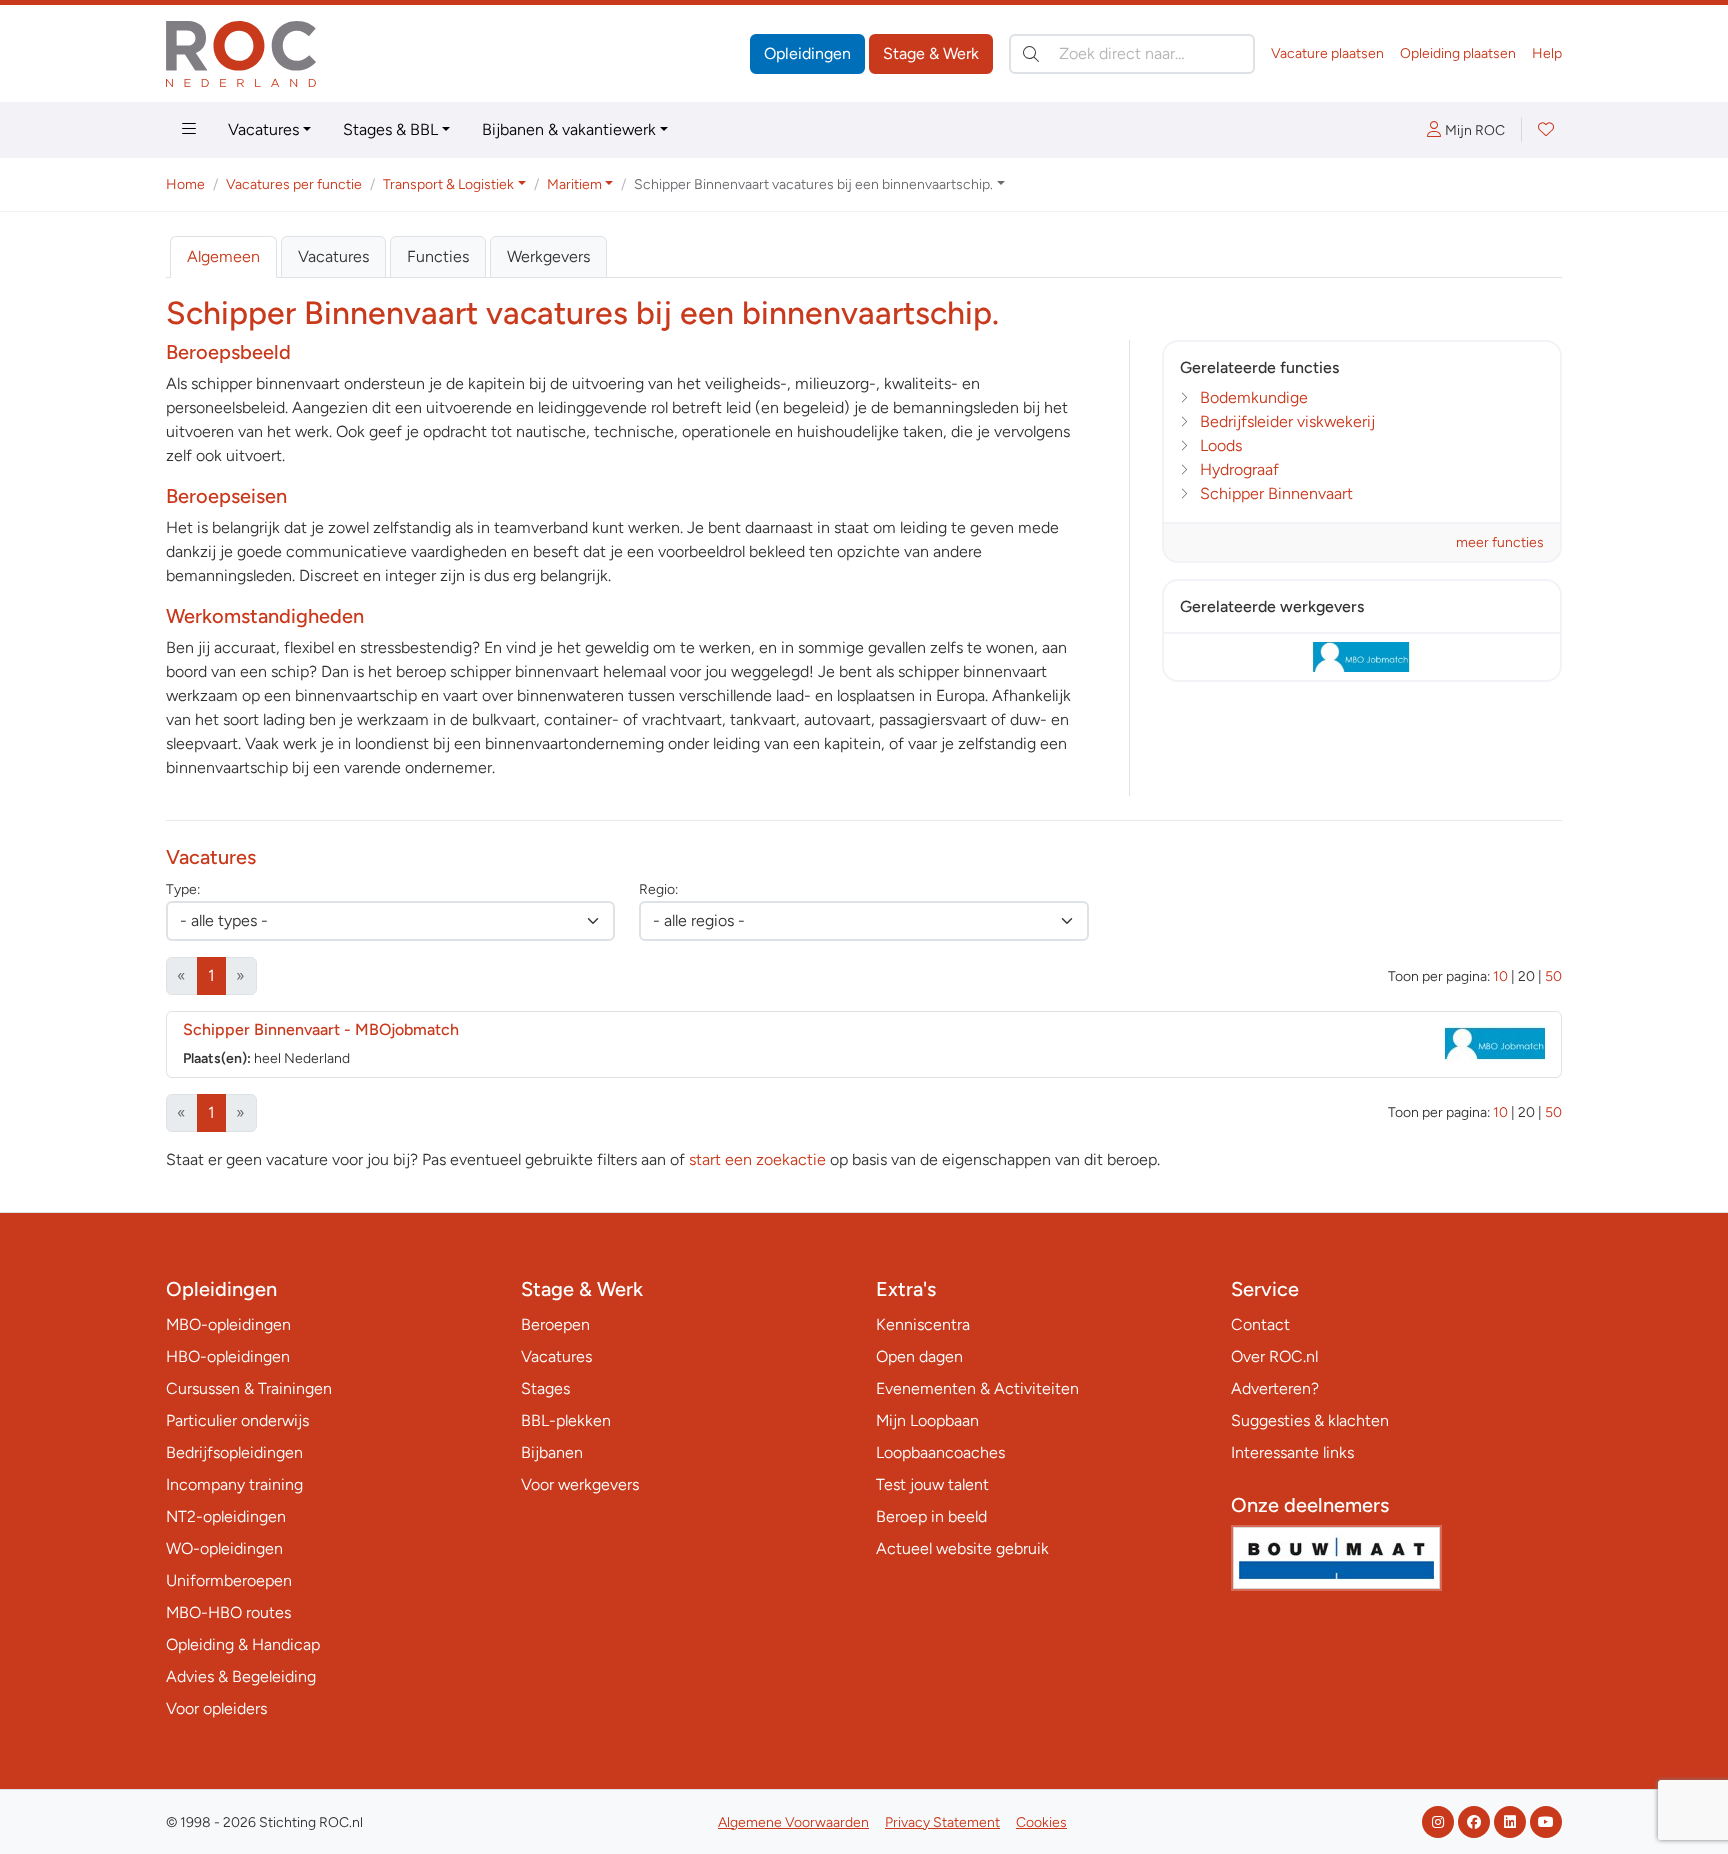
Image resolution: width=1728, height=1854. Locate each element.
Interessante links (1292, 1452)
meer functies (1500, 542)
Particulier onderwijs (237, 1420)
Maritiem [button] (574, 184)
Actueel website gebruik (962, 1548)
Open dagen (919, 1356)
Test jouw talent (932, 1484)
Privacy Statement (942, 1822)
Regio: (658, 889)
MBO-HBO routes (228, 1612)
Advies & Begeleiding (241, 1676)
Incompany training (234, 1484)
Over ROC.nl (1274, 1356)
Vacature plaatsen (1327, 53)
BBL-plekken (566, 1420)
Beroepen (555, 1324)
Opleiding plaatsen (1458, 53)
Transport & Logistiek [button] (448, 184)
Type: (183, 889)
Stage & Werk (931, 53)
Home (185, 184)
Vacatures (263, 129)
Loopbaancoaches (940, 1452)
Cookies (1041, 1822)
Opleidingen (807, 53)
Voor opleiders (216, 1708)
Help (1547, 53)
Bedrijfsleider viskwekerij (1287, 421)
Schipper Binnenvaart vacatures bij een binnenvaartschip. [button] (813, 184)
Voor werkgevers (580, 1484)
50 (1553, 976)
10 (1500, 976)
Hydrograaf (1239, 469)
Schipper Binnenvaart (1276, 493)
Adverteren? (1275, 1388)
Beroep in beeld (931, 1516)
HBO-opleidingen (228, 1356)
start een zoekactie (757, 1159)
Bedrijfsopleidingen (234, 1452)
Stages (545, 1388)
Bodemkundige (1254, 397)
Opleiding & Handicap (243, 1644)
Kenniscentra (923, 1324)
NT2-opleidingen (226, 1516)
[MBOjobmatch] (1362, 657)
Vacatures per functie (294, 184)
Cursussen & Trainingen (249, 1388)
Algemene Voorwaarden (793, 1822)
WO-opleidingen (224, 1548)
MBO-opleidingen (228, 1324)
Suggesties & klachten (1310, 1420)
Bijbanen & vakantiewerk (569, 129)
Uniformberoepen (229, 1580)
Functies (438, 256)
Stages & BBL (390, 129)
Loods (1221, 445)
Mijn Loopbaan (927, 1420)
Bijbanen (552, 1452)
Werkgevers (548, 256)
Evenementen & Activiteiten (977, 1388)
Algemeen (223, 256)
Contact (1260, 1324)
